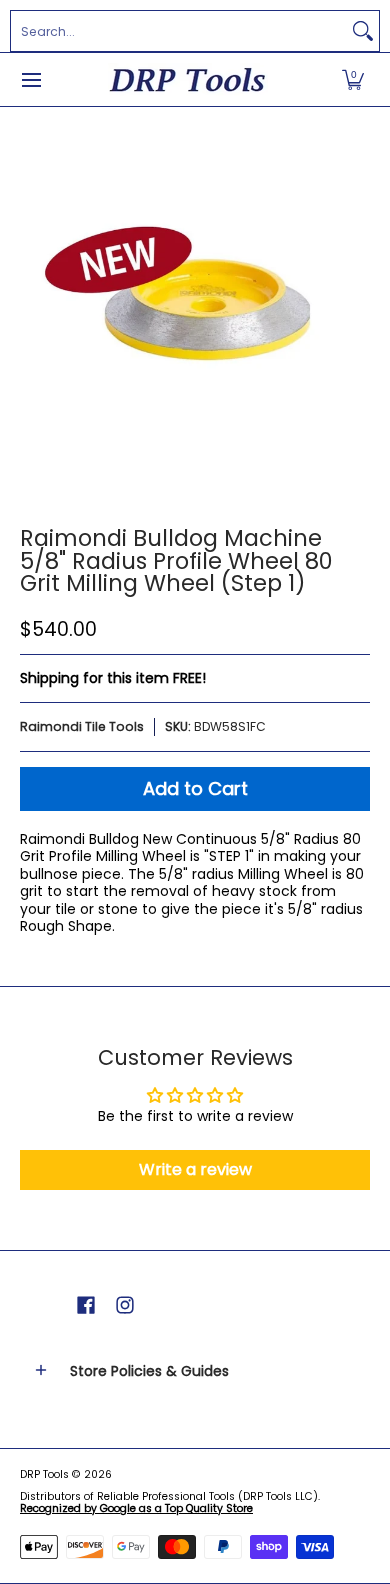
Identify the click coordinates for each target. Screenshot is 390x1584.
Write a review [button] (195, 1169)
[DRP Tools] (188, 79)
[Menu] (30, 79)
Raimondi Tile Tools (82, 726)
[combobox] (179, 31)
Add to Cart (195, 788)
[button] (353, 79)
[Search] (363, 31)
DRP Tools (44, 1474)
